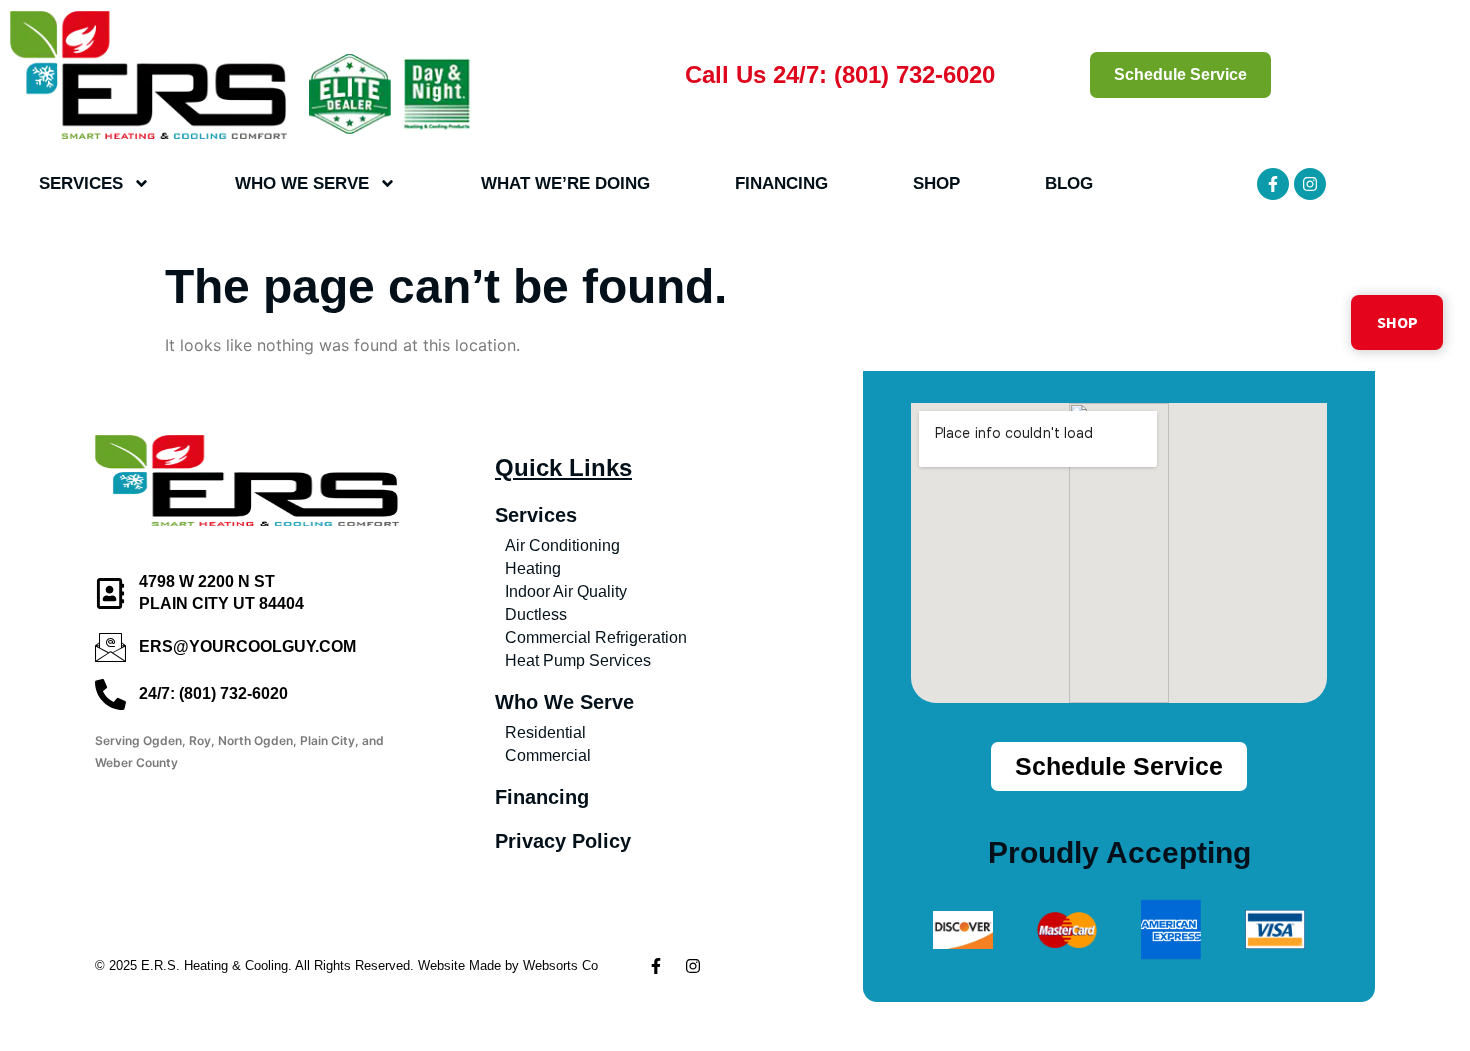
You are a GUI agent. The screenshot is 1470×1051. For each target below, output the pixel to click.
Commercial (548, 755)
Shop (936, 183)
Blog (1069, 183)
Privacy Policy (563, 841)
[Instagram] (1310, 184)
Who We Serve (302, 183)
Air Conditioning (562, 545)
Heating (533, 568)
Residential (545, 732)
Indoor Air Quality (566, 591)
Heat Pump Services (578, 660)
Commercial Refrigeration (596, 637)
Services (81, 183)
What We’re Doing (565, 183)
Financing (781, 183)
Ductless (536, 614)
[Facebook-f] (1273, 184)
